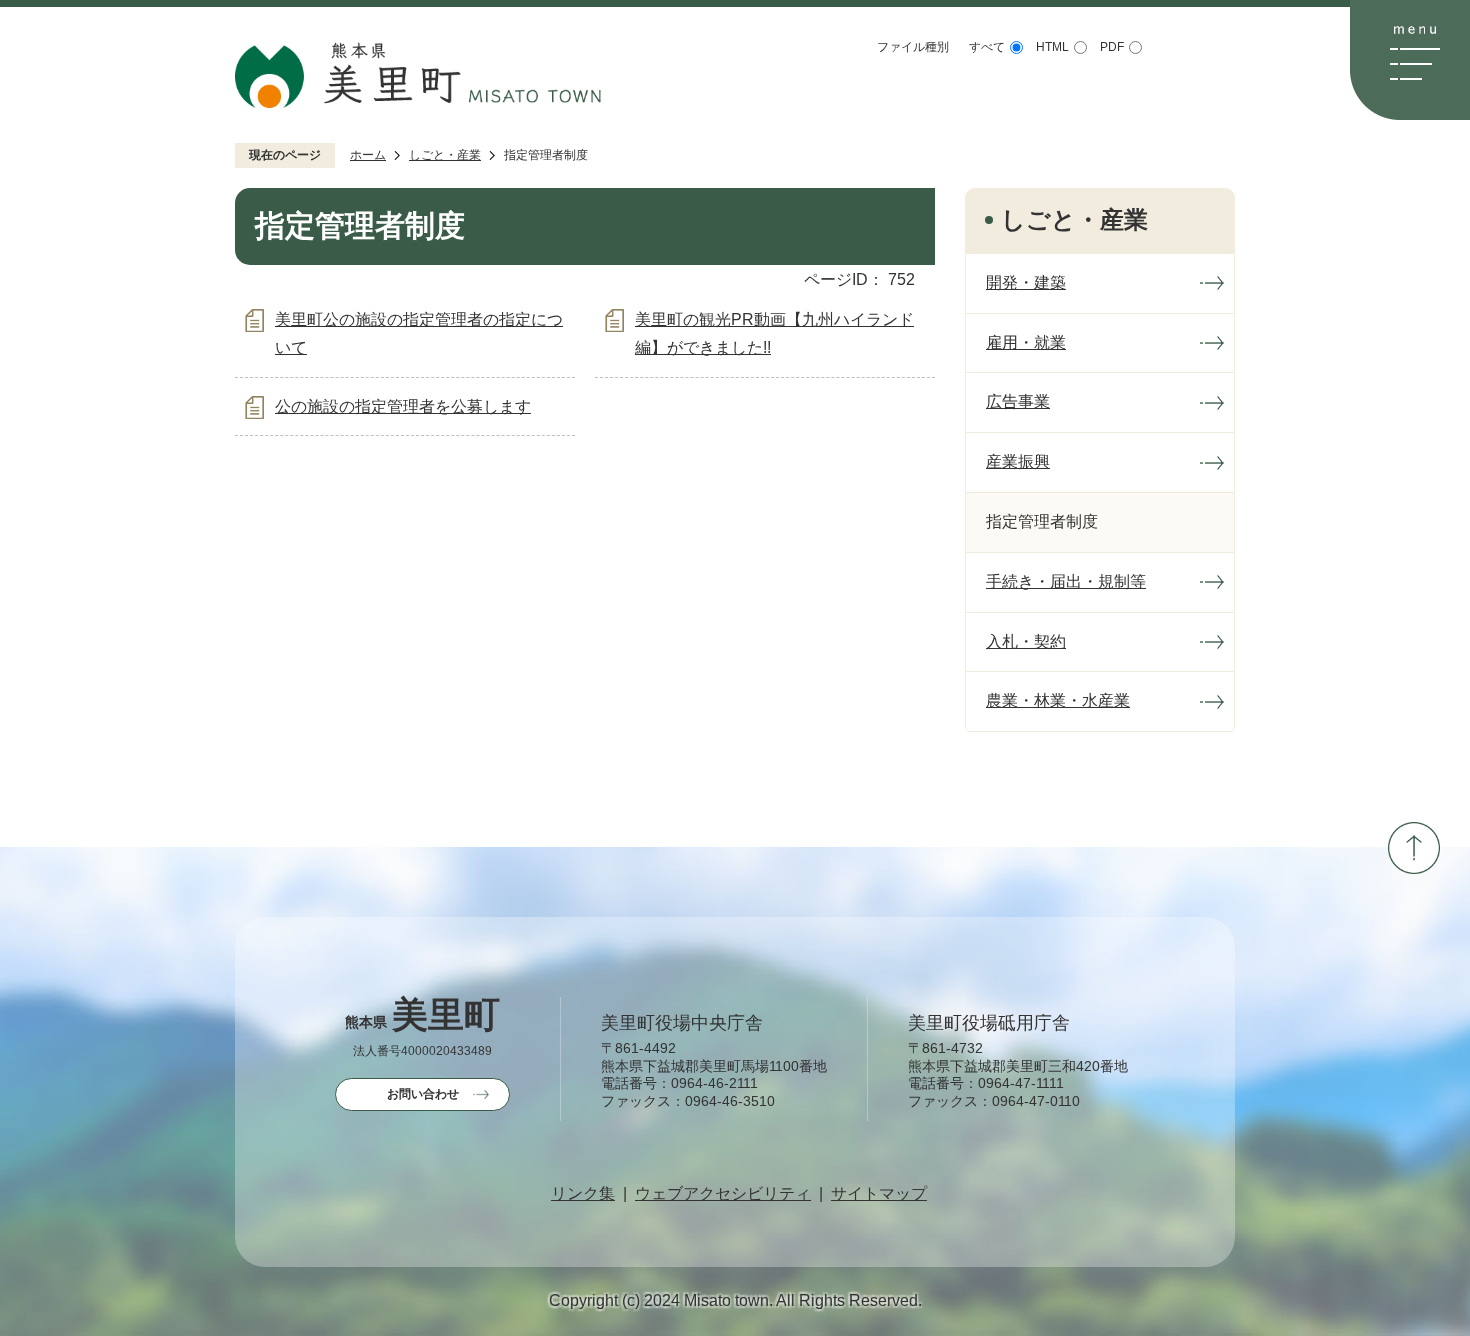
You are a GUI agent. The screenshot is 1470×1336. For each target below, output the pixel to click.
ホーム (368, 155)
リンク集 (583, 1194)
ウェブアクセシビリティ (723, 1194)
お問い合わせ (423, 1094)
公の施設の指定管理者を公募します (403, 406)
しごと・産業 (445, 155)
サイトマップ (879, 1194)
